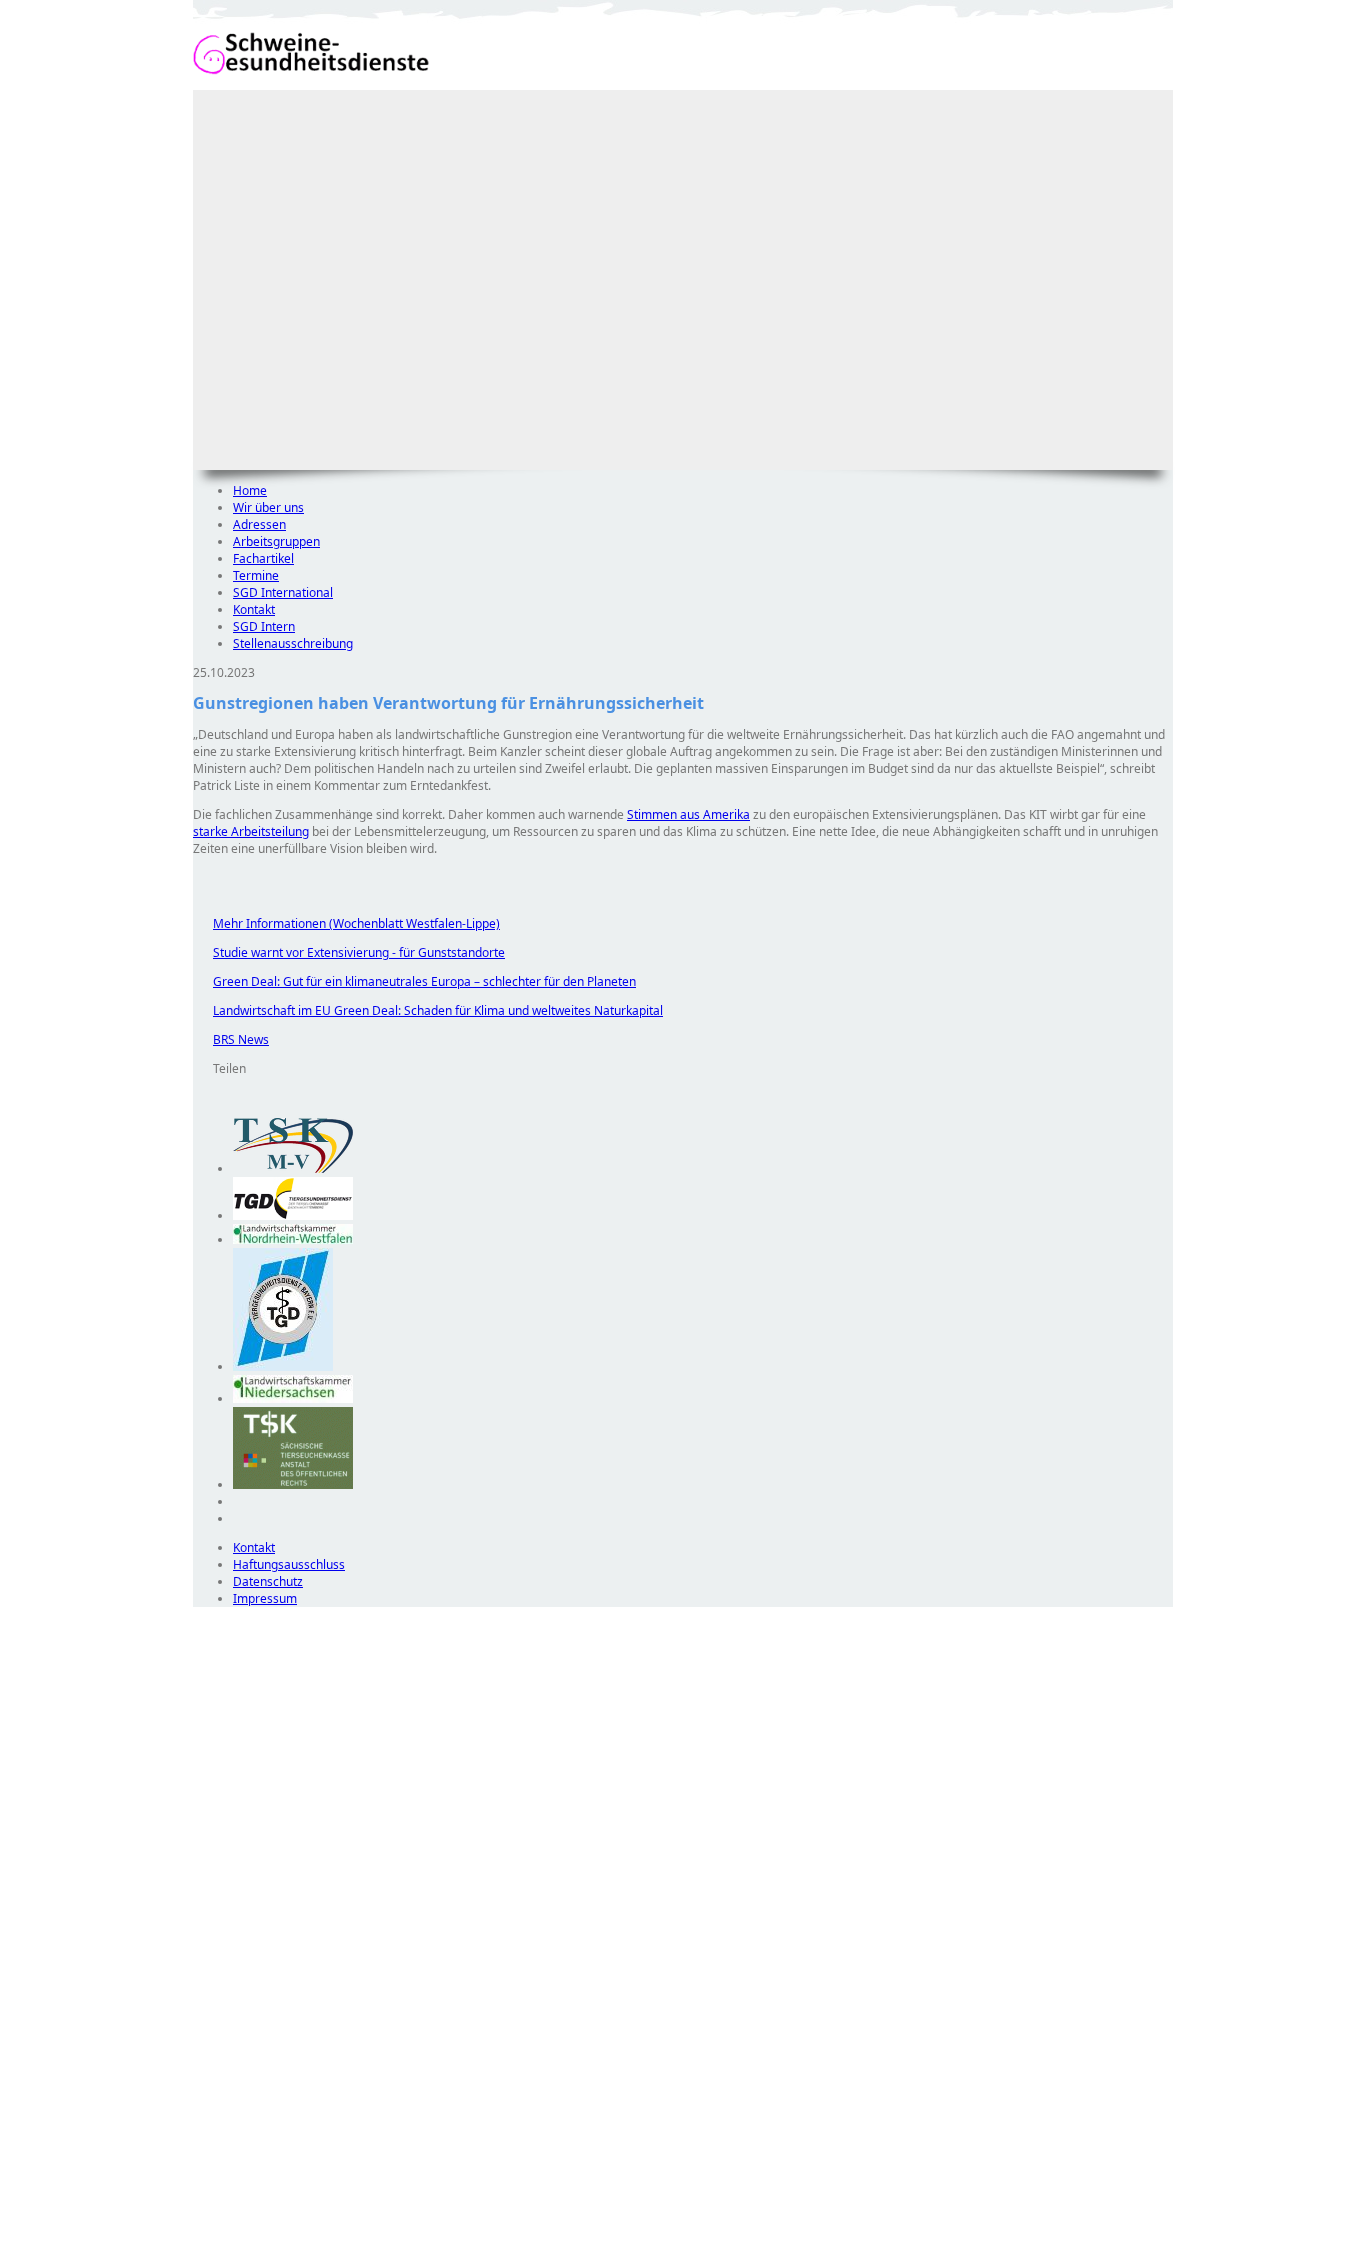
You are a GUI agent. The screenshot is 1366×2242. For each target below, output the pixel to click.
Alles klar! (206, 2190)
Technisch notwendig (222, 1969)
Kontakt (254, 609)
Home (250, 490)
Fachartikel (263, 558)
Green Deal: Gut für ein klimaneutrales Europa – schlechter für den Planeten (414, 981)
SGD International (283, 592)
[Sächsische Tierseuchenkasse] (293, 1484)
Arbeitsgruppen (276, 541)
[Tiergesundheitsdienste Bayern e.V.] (283, 1366)
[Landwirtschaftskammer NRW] (293, 1239)
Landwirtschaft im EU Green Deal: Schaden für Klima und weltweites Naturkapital (428, 1010)
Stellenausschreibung (293, 643)
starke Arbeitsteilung (251, 831)
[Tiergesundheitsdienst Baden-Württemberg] (293, 1215)
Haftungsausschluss (289, 1564)
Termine (256, 575)
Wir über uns (268, 507)
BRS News (231, 1039)
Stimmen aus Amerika (688, 814)
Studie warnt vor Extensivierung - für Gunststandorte (349, 952)
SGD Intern (264, 626)
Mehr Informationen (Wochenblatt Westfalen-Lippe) (346, 923)
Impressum (265, 1598)
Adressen (259, 524)
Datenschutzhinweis (249, 2232)
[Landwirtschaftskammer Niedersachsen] (293, 1398)
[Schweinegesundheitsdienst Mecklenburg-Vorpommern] (293, 1168)
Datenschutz (268, 1581)
